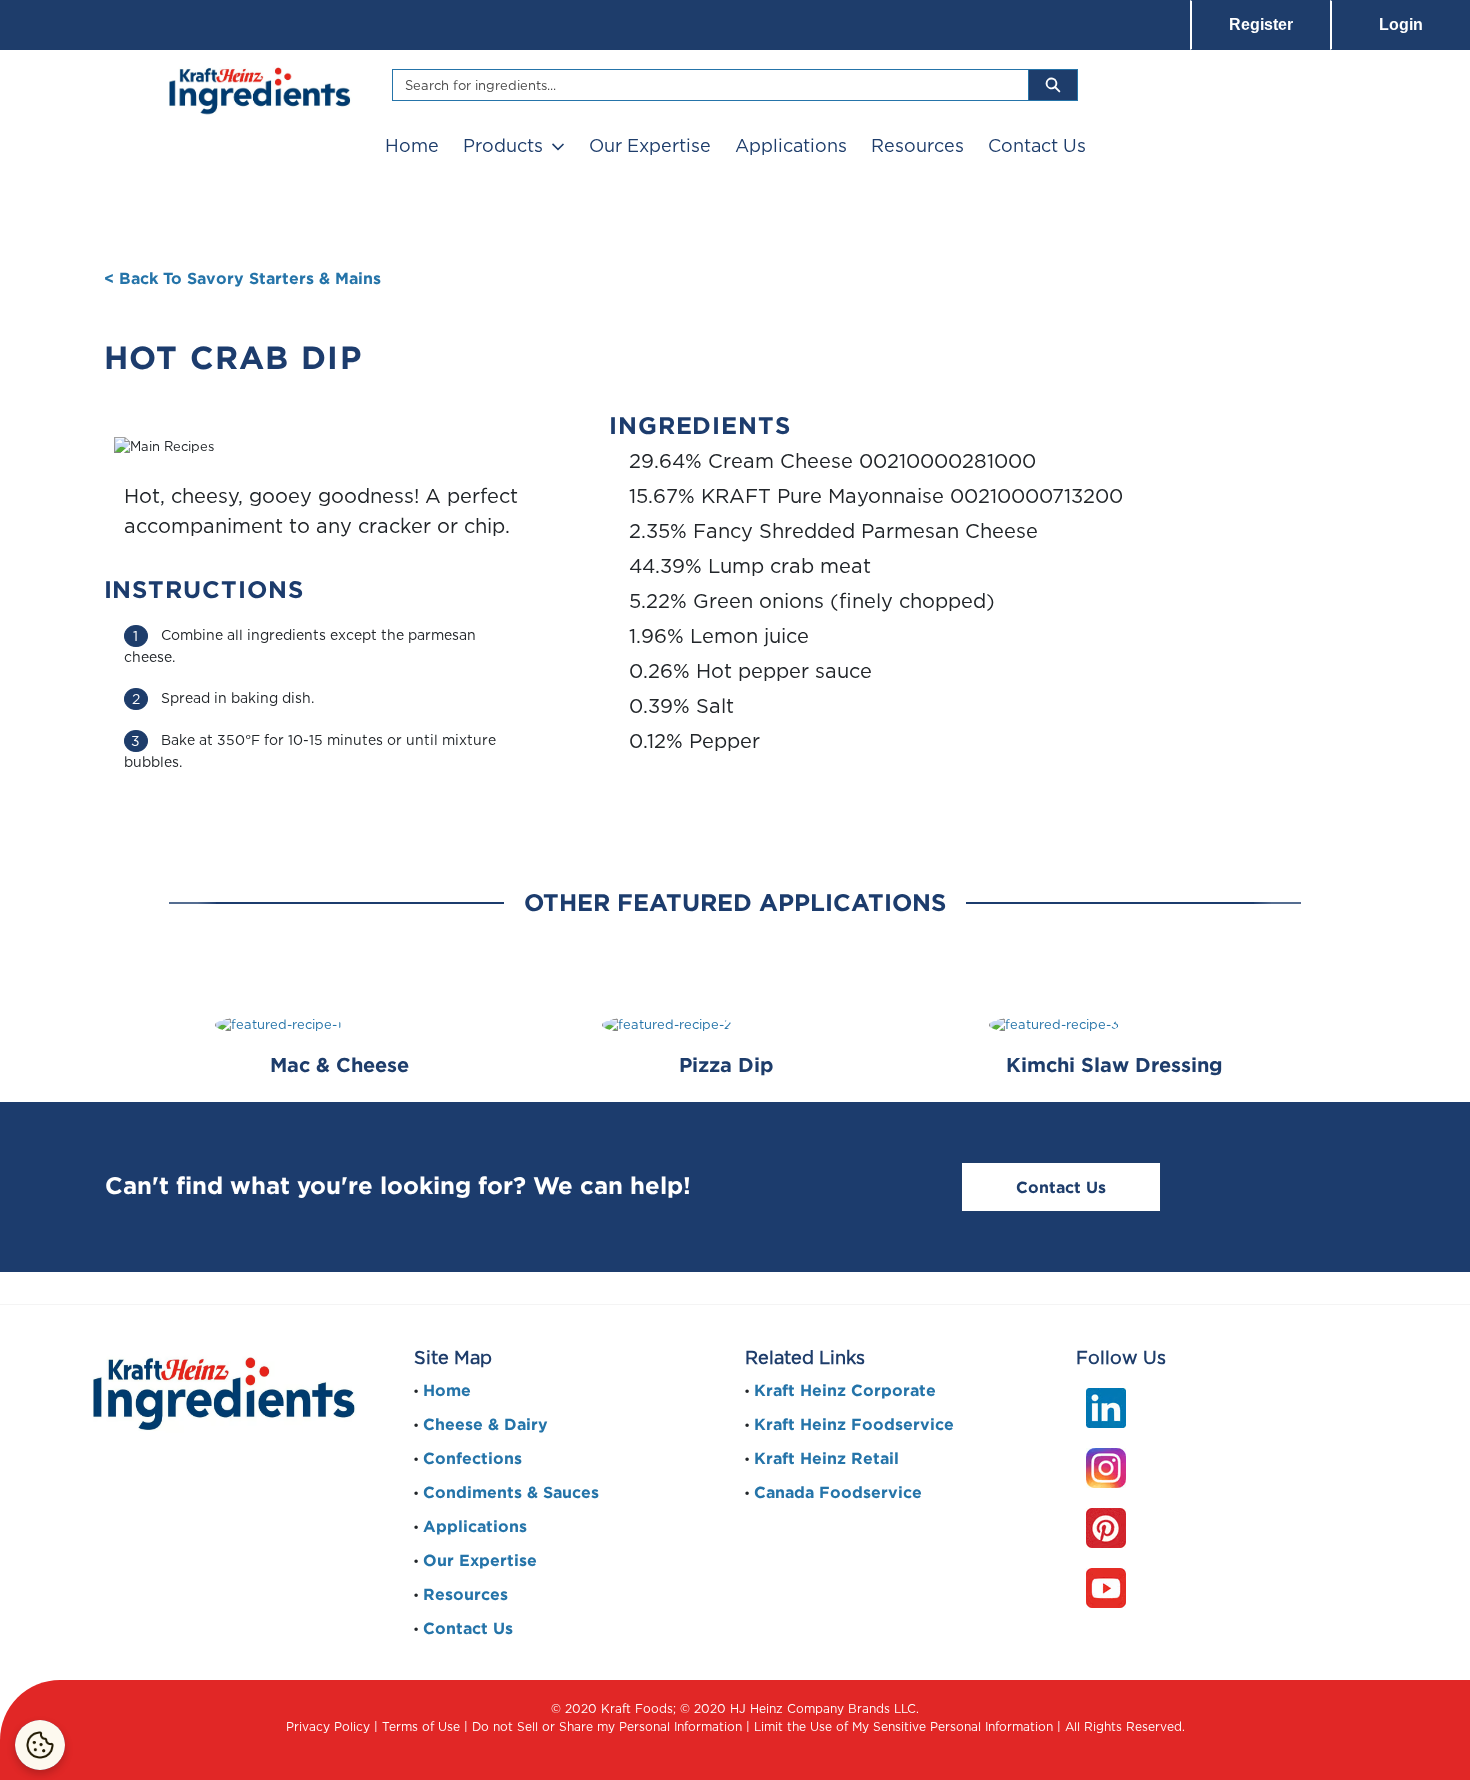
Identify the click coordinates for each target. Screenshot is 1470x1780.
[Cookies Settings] (40, 1745)
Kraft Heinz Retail (826, 1458)
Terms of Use (421, 1726)
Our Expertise (650, 145)
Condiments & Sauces (511, 1492)
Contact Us (1037, 145)
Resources (917, 145)
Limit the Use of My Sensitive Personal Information (903, 1726)
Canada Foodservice (838, 1492)
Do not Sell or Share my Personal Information (607, 1726)
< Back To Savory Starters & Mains (242, 278)
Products (503, 145)
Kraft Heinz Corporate (845, 1390)
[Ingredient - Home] (258, 88)
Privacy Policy (328, 1726)
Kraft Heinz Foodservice (854, 1424)
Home (412, 145)
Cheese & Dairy (485, 1424)
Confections (472, 1458)
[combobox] (702, 85)
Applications (791, 145)
